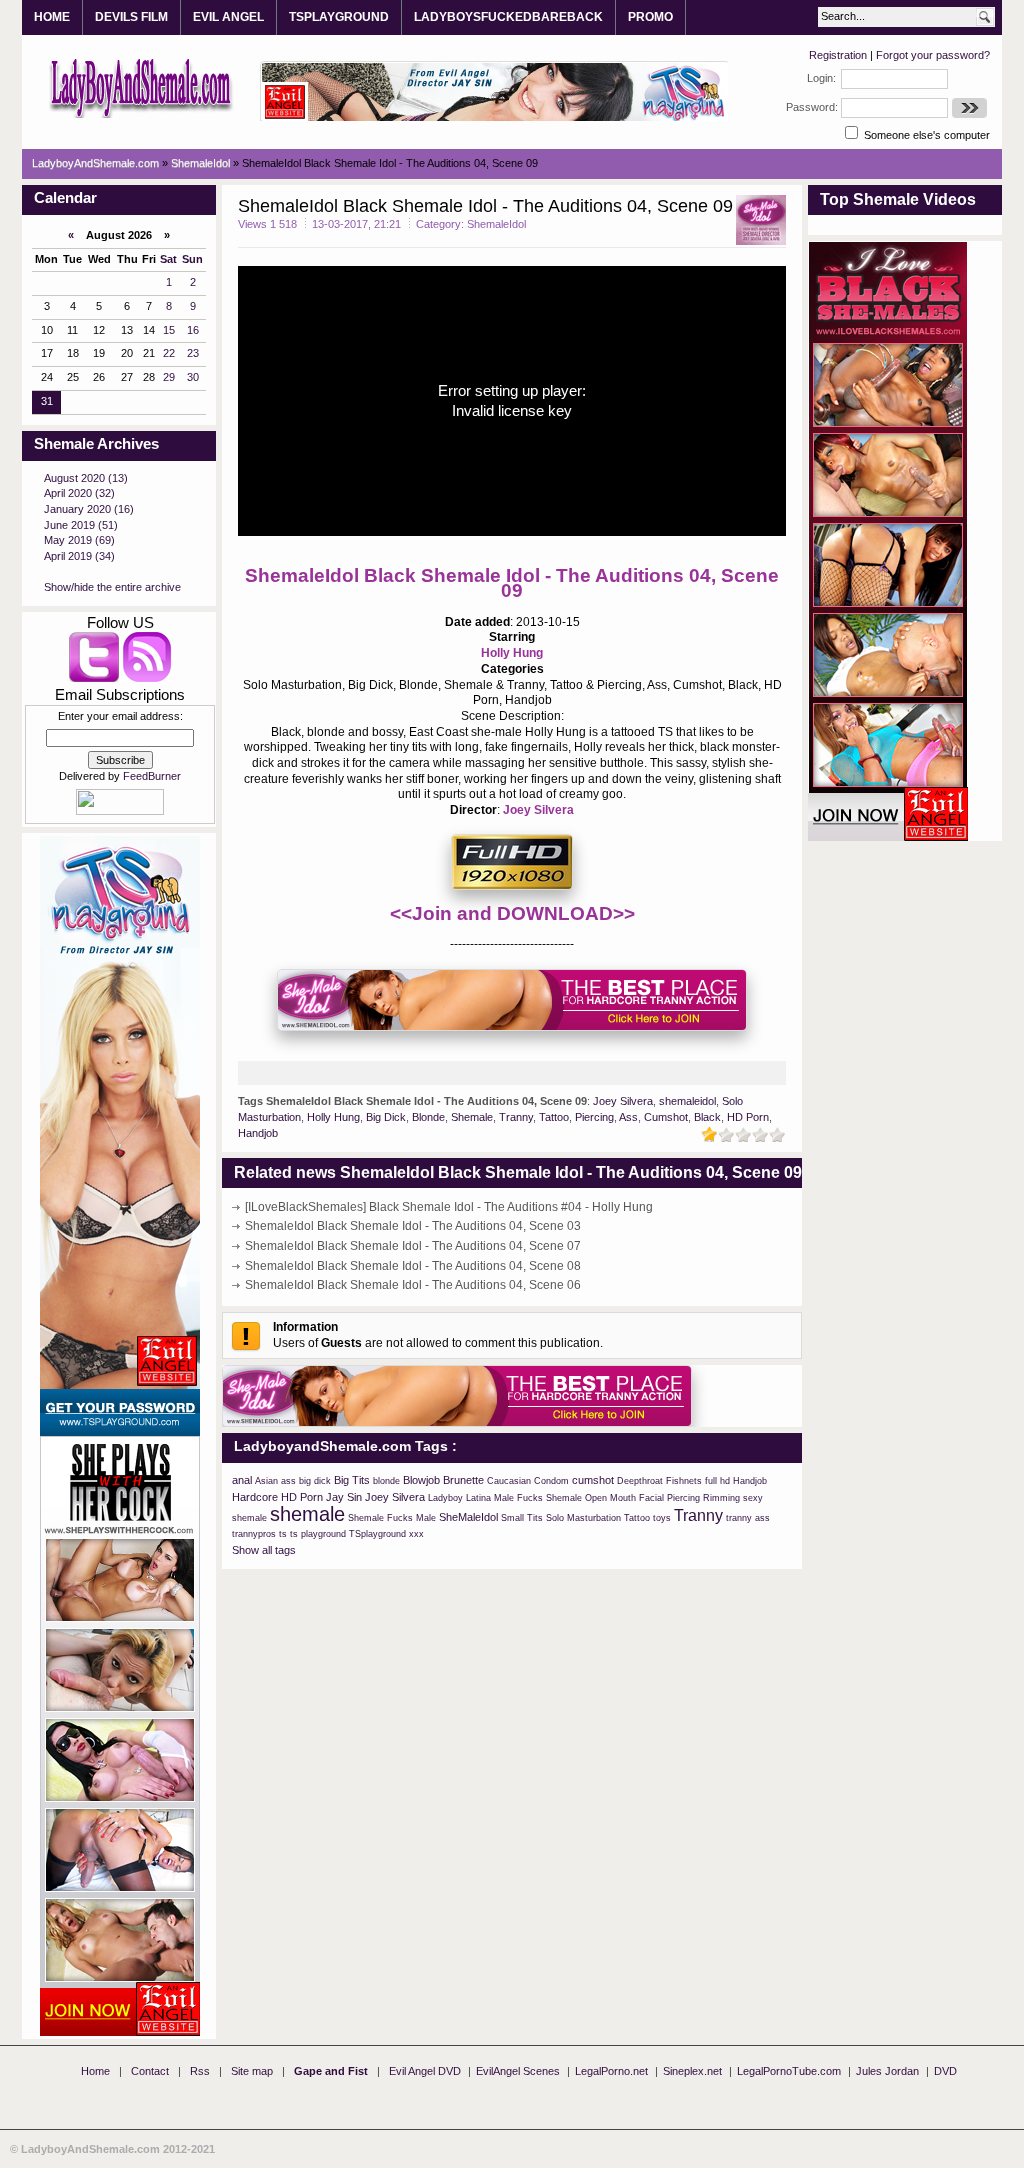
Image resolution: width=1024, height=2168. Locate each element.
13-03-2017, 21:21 (356, 224)
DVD (945, 2071)
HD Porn (748, 1117)
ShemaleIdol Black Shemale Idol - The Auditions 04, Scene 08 (413, 1266)
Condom (551, 1481)
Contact (150, 2071)
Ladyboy (445, 1498)
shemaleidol (687, 1101)
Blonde (428, 1117)
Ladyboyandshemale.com (141, 87)
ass (288, 1481)
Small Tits (522, 1518)
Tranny (516, 1117)
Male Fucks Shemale (538, 1498)
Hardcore (255, 1497)
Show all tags (264, 1550)
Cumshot (666, 1117)
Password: (812, 107)
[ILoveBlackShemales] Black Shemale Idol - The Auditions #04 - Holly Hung (449, 1207)
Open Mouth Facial (624, 1498)
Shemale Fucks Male (392, 1518)
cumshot (593, 1480)
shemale (307, 1514)
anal (242, 1480)
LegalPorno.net (611, 2071)
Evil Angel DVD (425, 2071)
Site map (252, 2071)
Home (95, 2071)
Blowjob (421, 1480)
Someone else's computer (925, 135)
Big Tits (352, 1480)
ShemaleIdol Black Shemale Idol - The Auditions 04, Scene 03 (413, 1226)
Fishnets (684, 1481)
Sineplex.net (692, 2071)
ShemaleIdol (496, 224)
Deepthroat (640, 1481)
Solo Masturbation (583, 1518)
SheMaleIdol (468, 1517)
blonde (386, 1481)
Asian (266, 1481)
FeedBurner (152, 776)
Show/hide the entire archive (112, 587)
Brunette (463, 1480)
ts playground (318, 1534)
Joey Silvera (538, 810)
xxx (416, 1534)
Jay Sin (344, 1497)
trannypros (254, 1534)
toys (662, 1518)
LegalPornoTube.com (789, 2071)
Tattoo (554, 1117)
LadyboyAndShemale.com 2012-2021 (118, 2149)
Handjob (258, 1133)
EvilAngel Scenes (518, 2071)
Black (707, 1117)
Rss (200, 2071)
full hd (717, 1481)
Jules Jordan (887, 2071)
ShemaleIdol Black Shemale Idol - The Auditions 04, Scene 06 (413, 1285)
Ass (628, 1117)
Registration (838, 55)
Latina (478, 1498)
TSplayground (377, 1534)
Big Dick (386, 1117)
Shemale (472, 1117)
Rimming (721, 1498)
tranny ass (748, 1518)
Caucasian (509, 1481)
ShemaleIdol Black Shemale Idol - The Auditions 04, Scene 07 (413, 1246)
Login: (821, 78)
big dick (315, 1481)
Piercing (594, 1117)
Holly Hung (512, 653)
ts (283, 1534)
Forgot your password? (933, 55)
